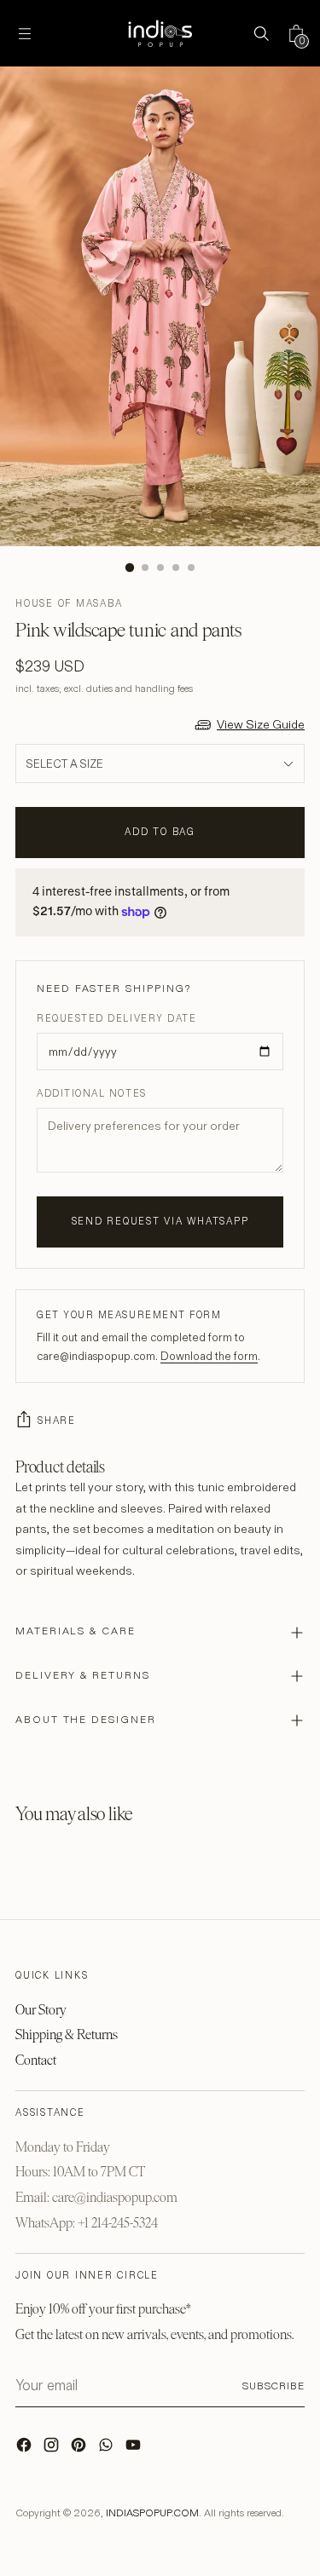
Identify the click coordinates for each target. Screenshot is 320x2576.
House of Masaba (69, 603)
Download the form (209, 1356)
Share (57, 1421)
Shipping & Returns (67, 2034)
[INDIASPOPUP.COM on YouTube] (135, 2449)
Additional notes (92, 1093)
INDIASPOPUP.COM (152, 2513)
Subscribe (273, 2386)
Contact (36, 2060)
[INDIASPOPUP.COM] (160, 33)
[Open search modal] (261, 34)
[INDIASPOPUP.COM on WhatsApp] (108, 2449)
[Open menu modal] (24, 34)
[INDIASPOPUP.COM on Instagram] (53, 2449)
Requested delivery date (116, 1018)
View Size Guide (261, 724)
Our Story (41, 2010)
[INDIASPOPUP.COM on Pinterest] (80, 2449)
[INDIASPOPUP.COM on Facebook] (26, 2449)
